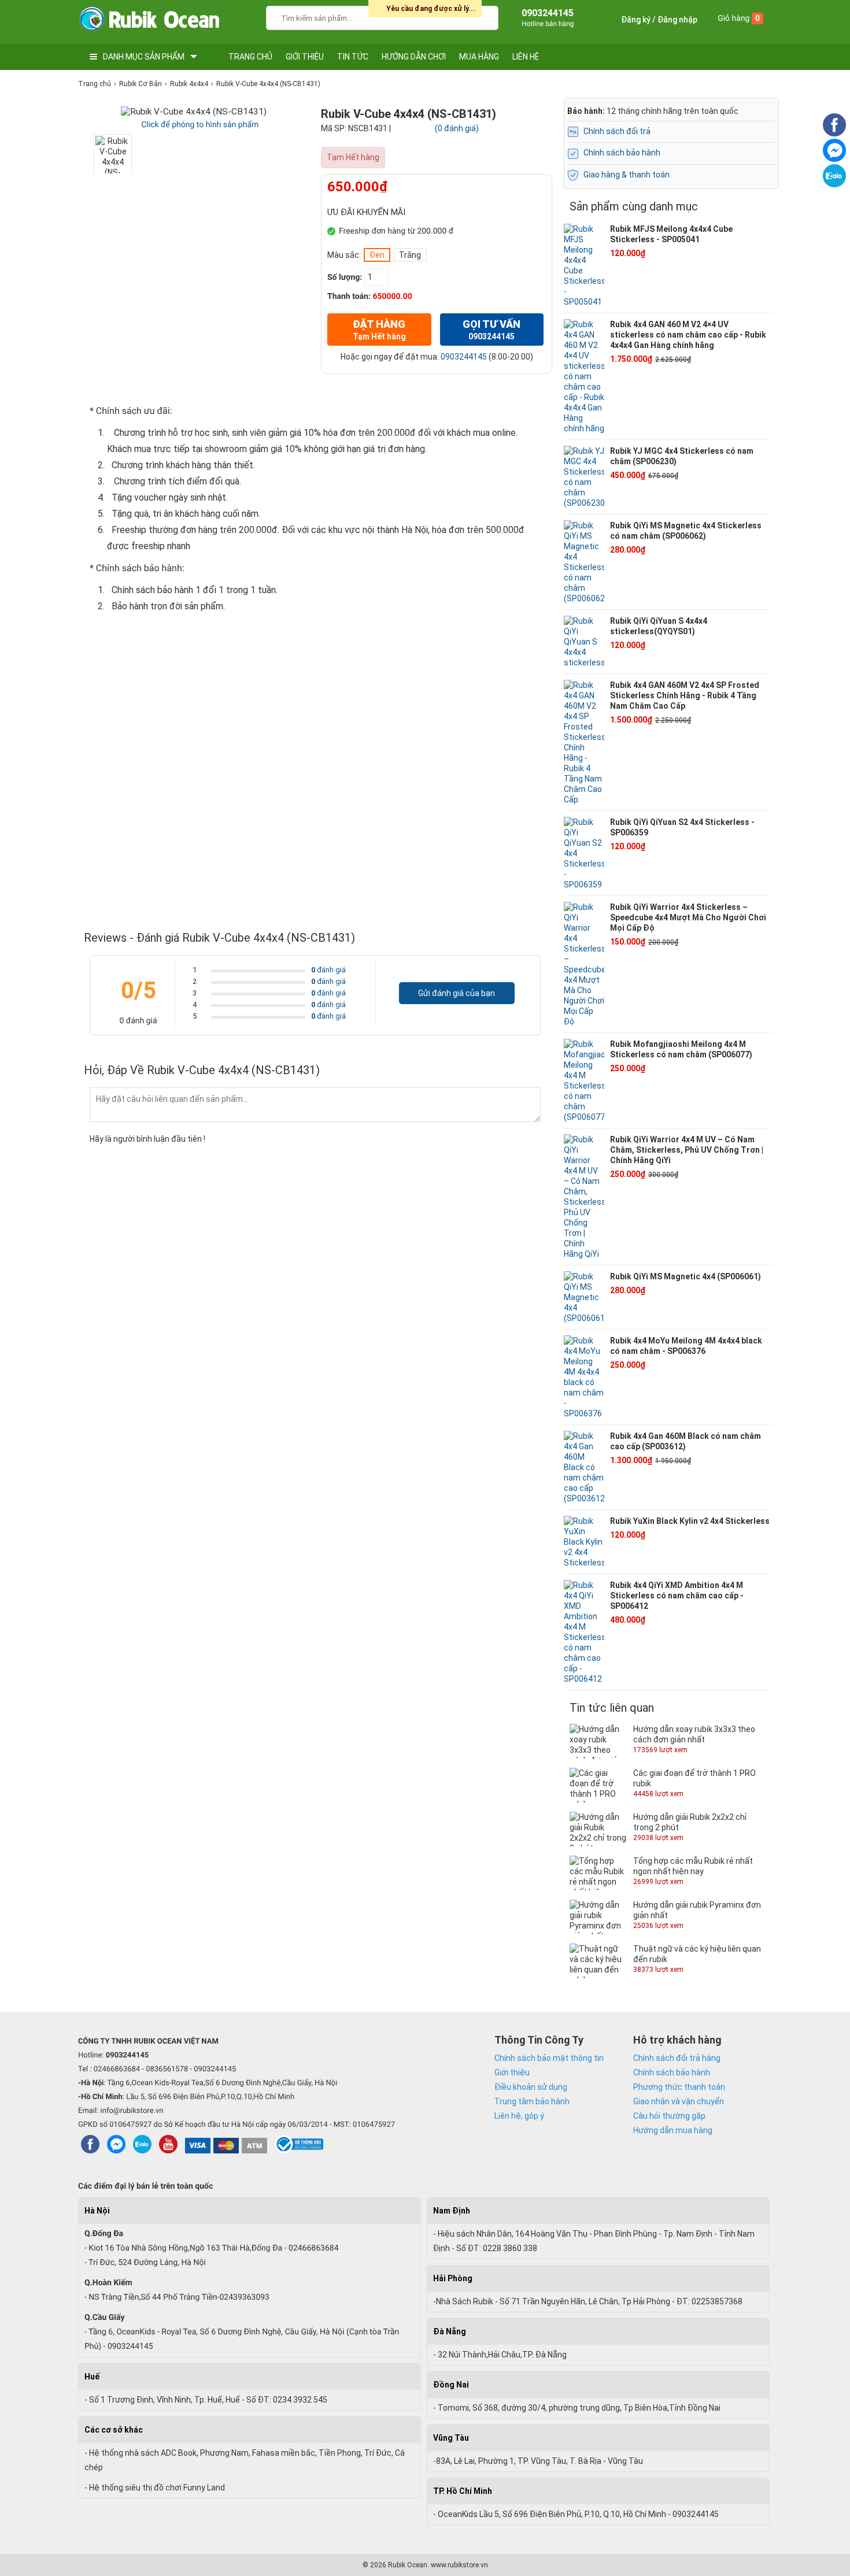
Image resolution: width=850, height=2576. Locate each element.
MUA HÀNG (479, 57)
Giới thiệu (512, 2072)
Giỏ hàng (739, 18)
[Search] (482, 16)
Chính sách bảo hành (622, 153)
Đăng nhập (677, 20)
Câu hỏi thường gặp (669, 2116)
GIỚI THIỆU (305, 57)
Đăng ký (636, 20)
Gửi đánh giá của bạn (457, 993)
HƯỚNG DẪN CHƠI (414, 57)
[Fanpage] (834, 134)
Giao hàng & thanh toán (627, 175)
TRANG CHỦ (250, 57)
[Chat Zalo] (834, 184)
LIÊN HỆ (526, 57)
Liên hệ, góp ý (519, 2116)
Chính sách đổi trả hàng (677, 2058)
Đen (377, 255)
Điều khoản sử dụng (531, 2087)
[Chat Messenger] (834, 159)
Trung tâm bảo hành (532, 2101)
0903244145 (464, 357)
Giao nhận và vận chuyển (679, 2101)
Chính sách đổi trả (617, 131)
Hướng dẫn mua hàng (673, 2130)
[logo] (149, 22)
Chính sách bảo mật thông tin (549, 2058)
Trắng (410, 255)
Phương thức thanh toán (679, 2087)
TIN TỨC (353, 57)
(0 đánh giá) (457, 128)
